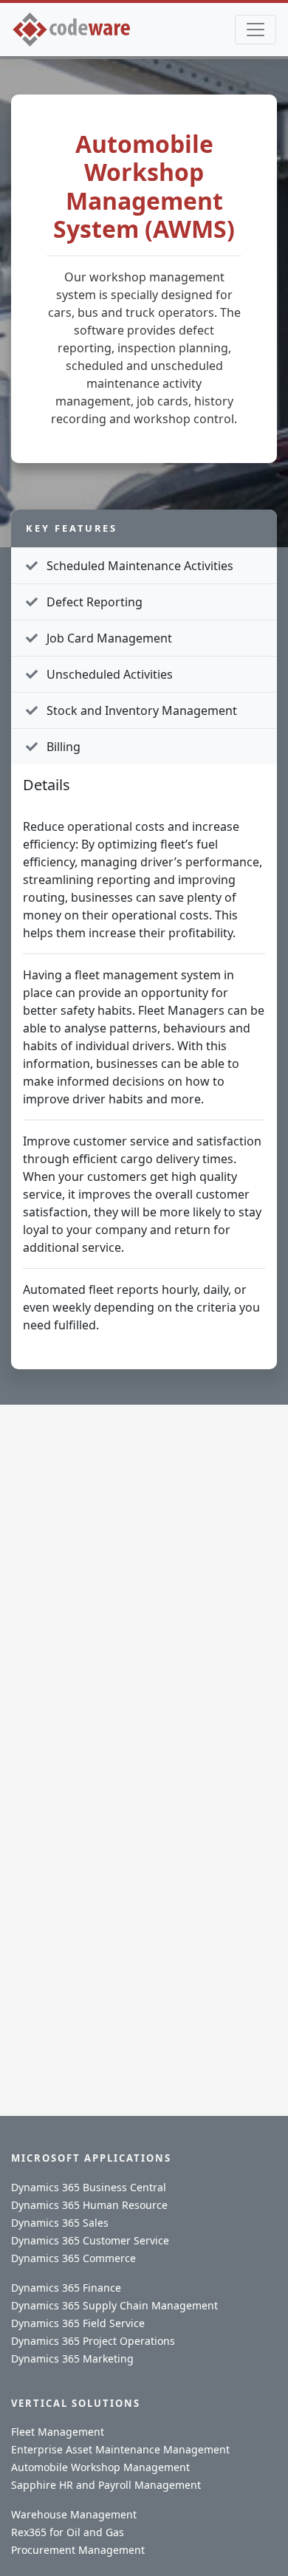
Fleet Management (58, 2432)
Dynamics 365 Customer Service (90, 2240)
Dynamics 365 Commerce (73, 2258)
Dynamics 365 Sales (60, 2223)
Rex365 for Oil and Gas (68, 2532)
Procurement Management (78, 2550)
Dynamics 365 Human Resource (89, 2205)
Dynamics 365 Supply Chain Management (114, 2305)
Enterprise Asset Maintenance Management (120, 2449)
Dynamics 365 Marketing (72, 2359)
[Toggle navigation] (256, 30)
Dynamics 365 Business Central (89, 2187)
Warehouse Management (74, 2514)
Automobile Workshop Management (100, 2467)
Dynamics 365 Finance (66, 2288)
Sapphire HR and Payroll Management (106, 2485)
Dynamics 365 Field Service (78, 2323)
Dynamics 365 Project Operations (93, 2341)
